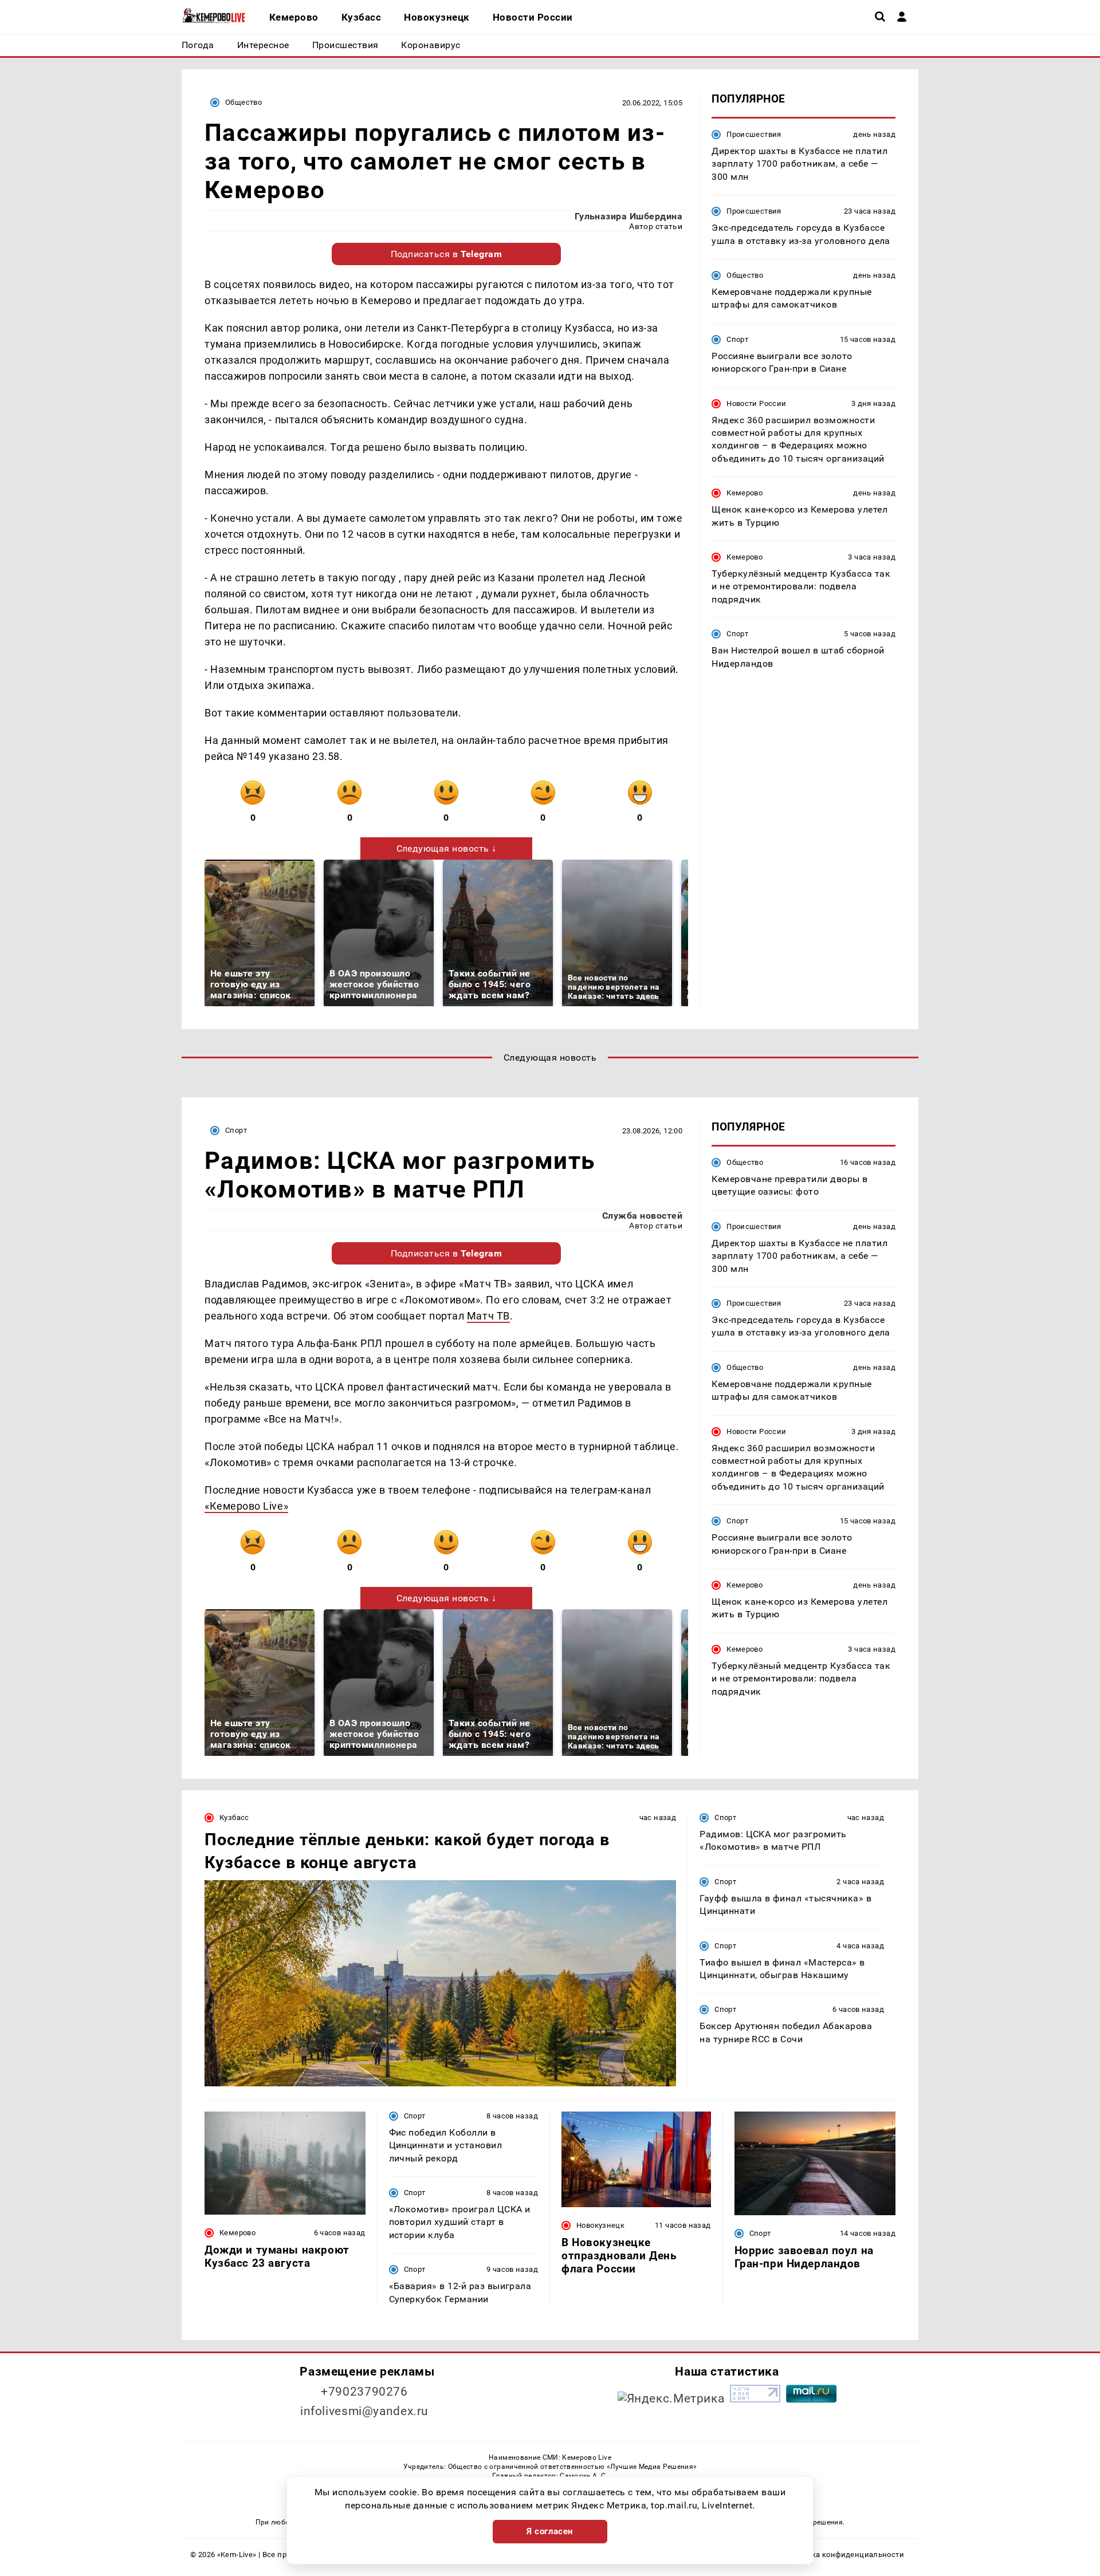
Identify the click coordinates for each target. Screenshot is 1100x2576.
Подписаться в (447, 254)
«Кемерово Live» (246, 1506)
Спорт (737, 339)
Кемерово (745, 493)
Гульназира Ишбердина (629, 216)
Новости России (756, 403)
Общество (243, 102)
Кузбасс (234, 1817)
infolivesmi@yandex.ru (364, 2411)
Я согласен (550, 2531)
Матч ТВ (488, 1316)
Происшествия (754, 134)
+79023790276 (364, 2392)
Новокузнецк (600, 2225)
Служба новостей (642, 1216)
